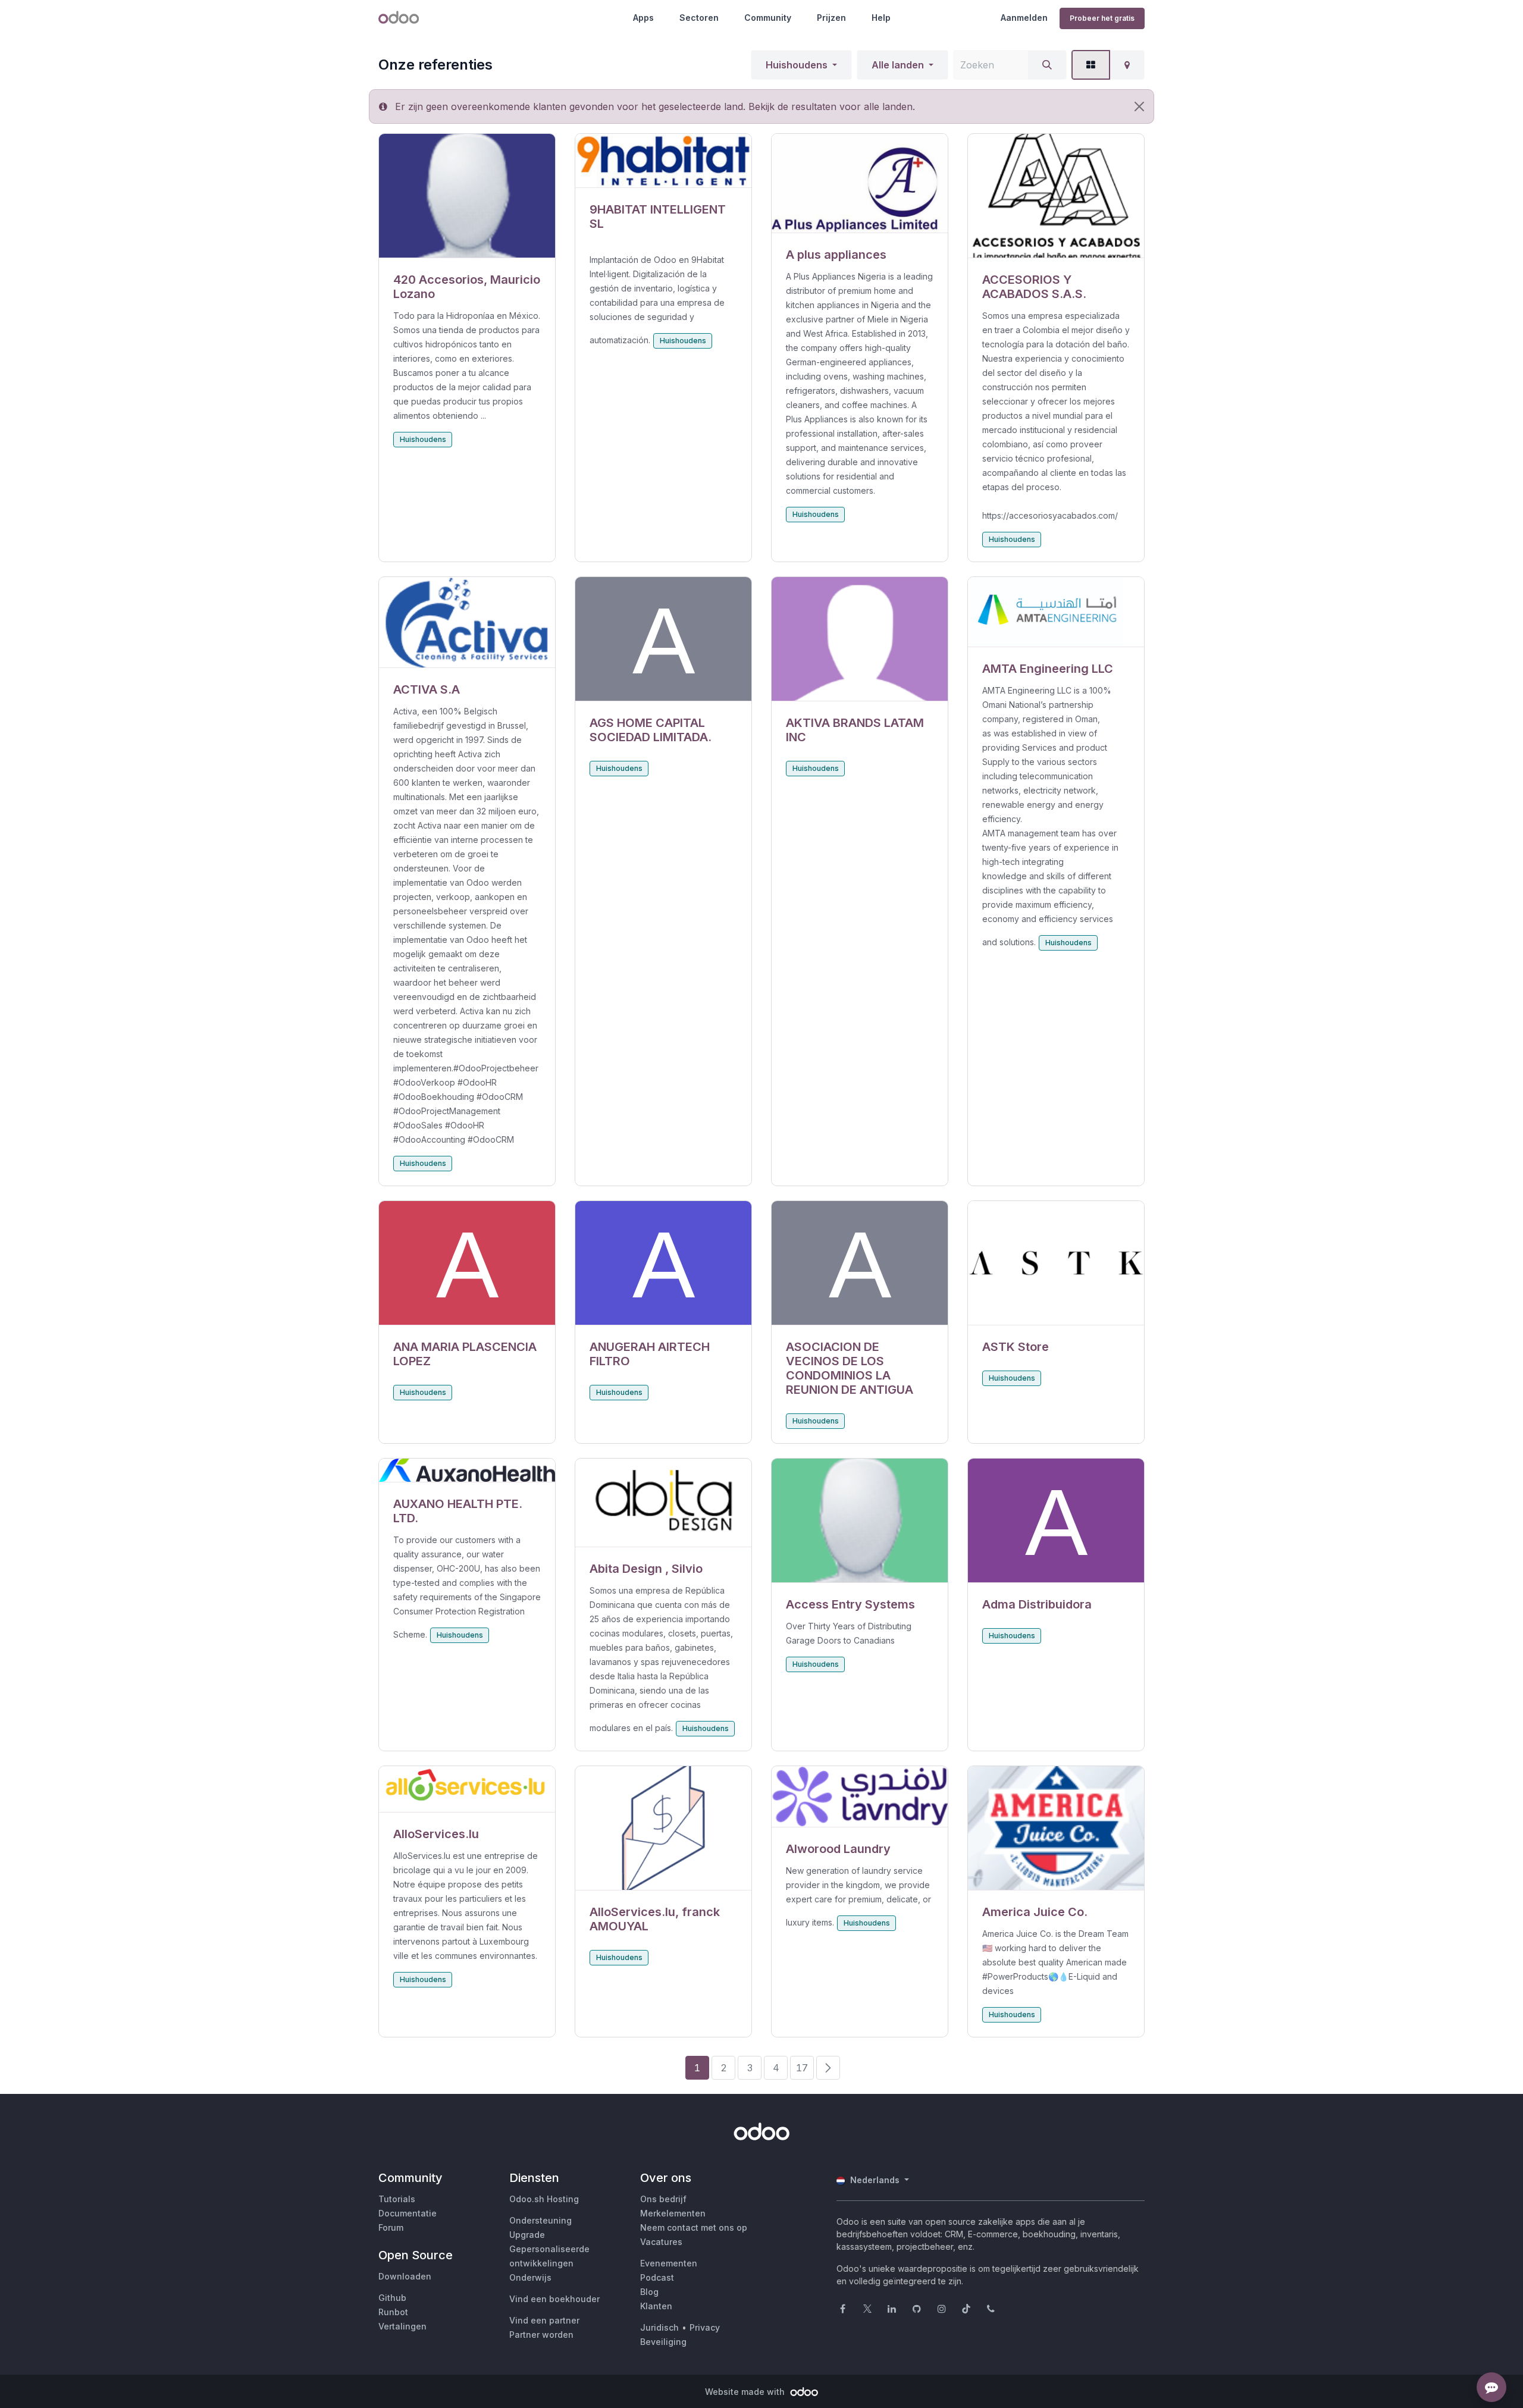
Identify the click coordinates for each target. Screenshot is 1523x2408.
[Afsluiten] (1139, 106)
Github (392, 2298)
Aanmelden (1024, 18)
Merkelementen (673, 2213)
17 (802, 2068)
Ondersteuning (540, 2220)
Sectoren (699, 18)
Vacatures (661, 2242)
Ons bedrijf (663, 2199)
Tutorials (397, 2199)
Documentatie (408, 2213)
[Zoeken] (1047, 65)
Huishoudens (797, 65)
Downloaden (405, 2276)
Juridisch (659, 2327)
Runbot (393, 2312)
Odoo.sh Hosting (544, 2199)
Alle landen (898, 65)
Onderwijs (530, 2277)
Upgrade (527, 2235)
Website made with (746, 2392)
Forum (391, 2227)
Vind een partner (544, 2320)
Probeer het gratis (1102, 18)
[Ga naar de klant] (467, 196)
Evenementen (669, 2263)
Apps (643, 18)
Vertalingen (402, 2326)
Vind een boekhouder (554, 2299)
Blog (649, 2292)
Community (768, 18)
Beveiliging (663, 2342)
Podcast (657, 2277)
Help (881, 18)
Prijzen (831, 18)
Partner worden (541, 2335)
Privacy (705, 2327)
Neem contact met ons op (694, 2227)
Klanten (656, 2306)
